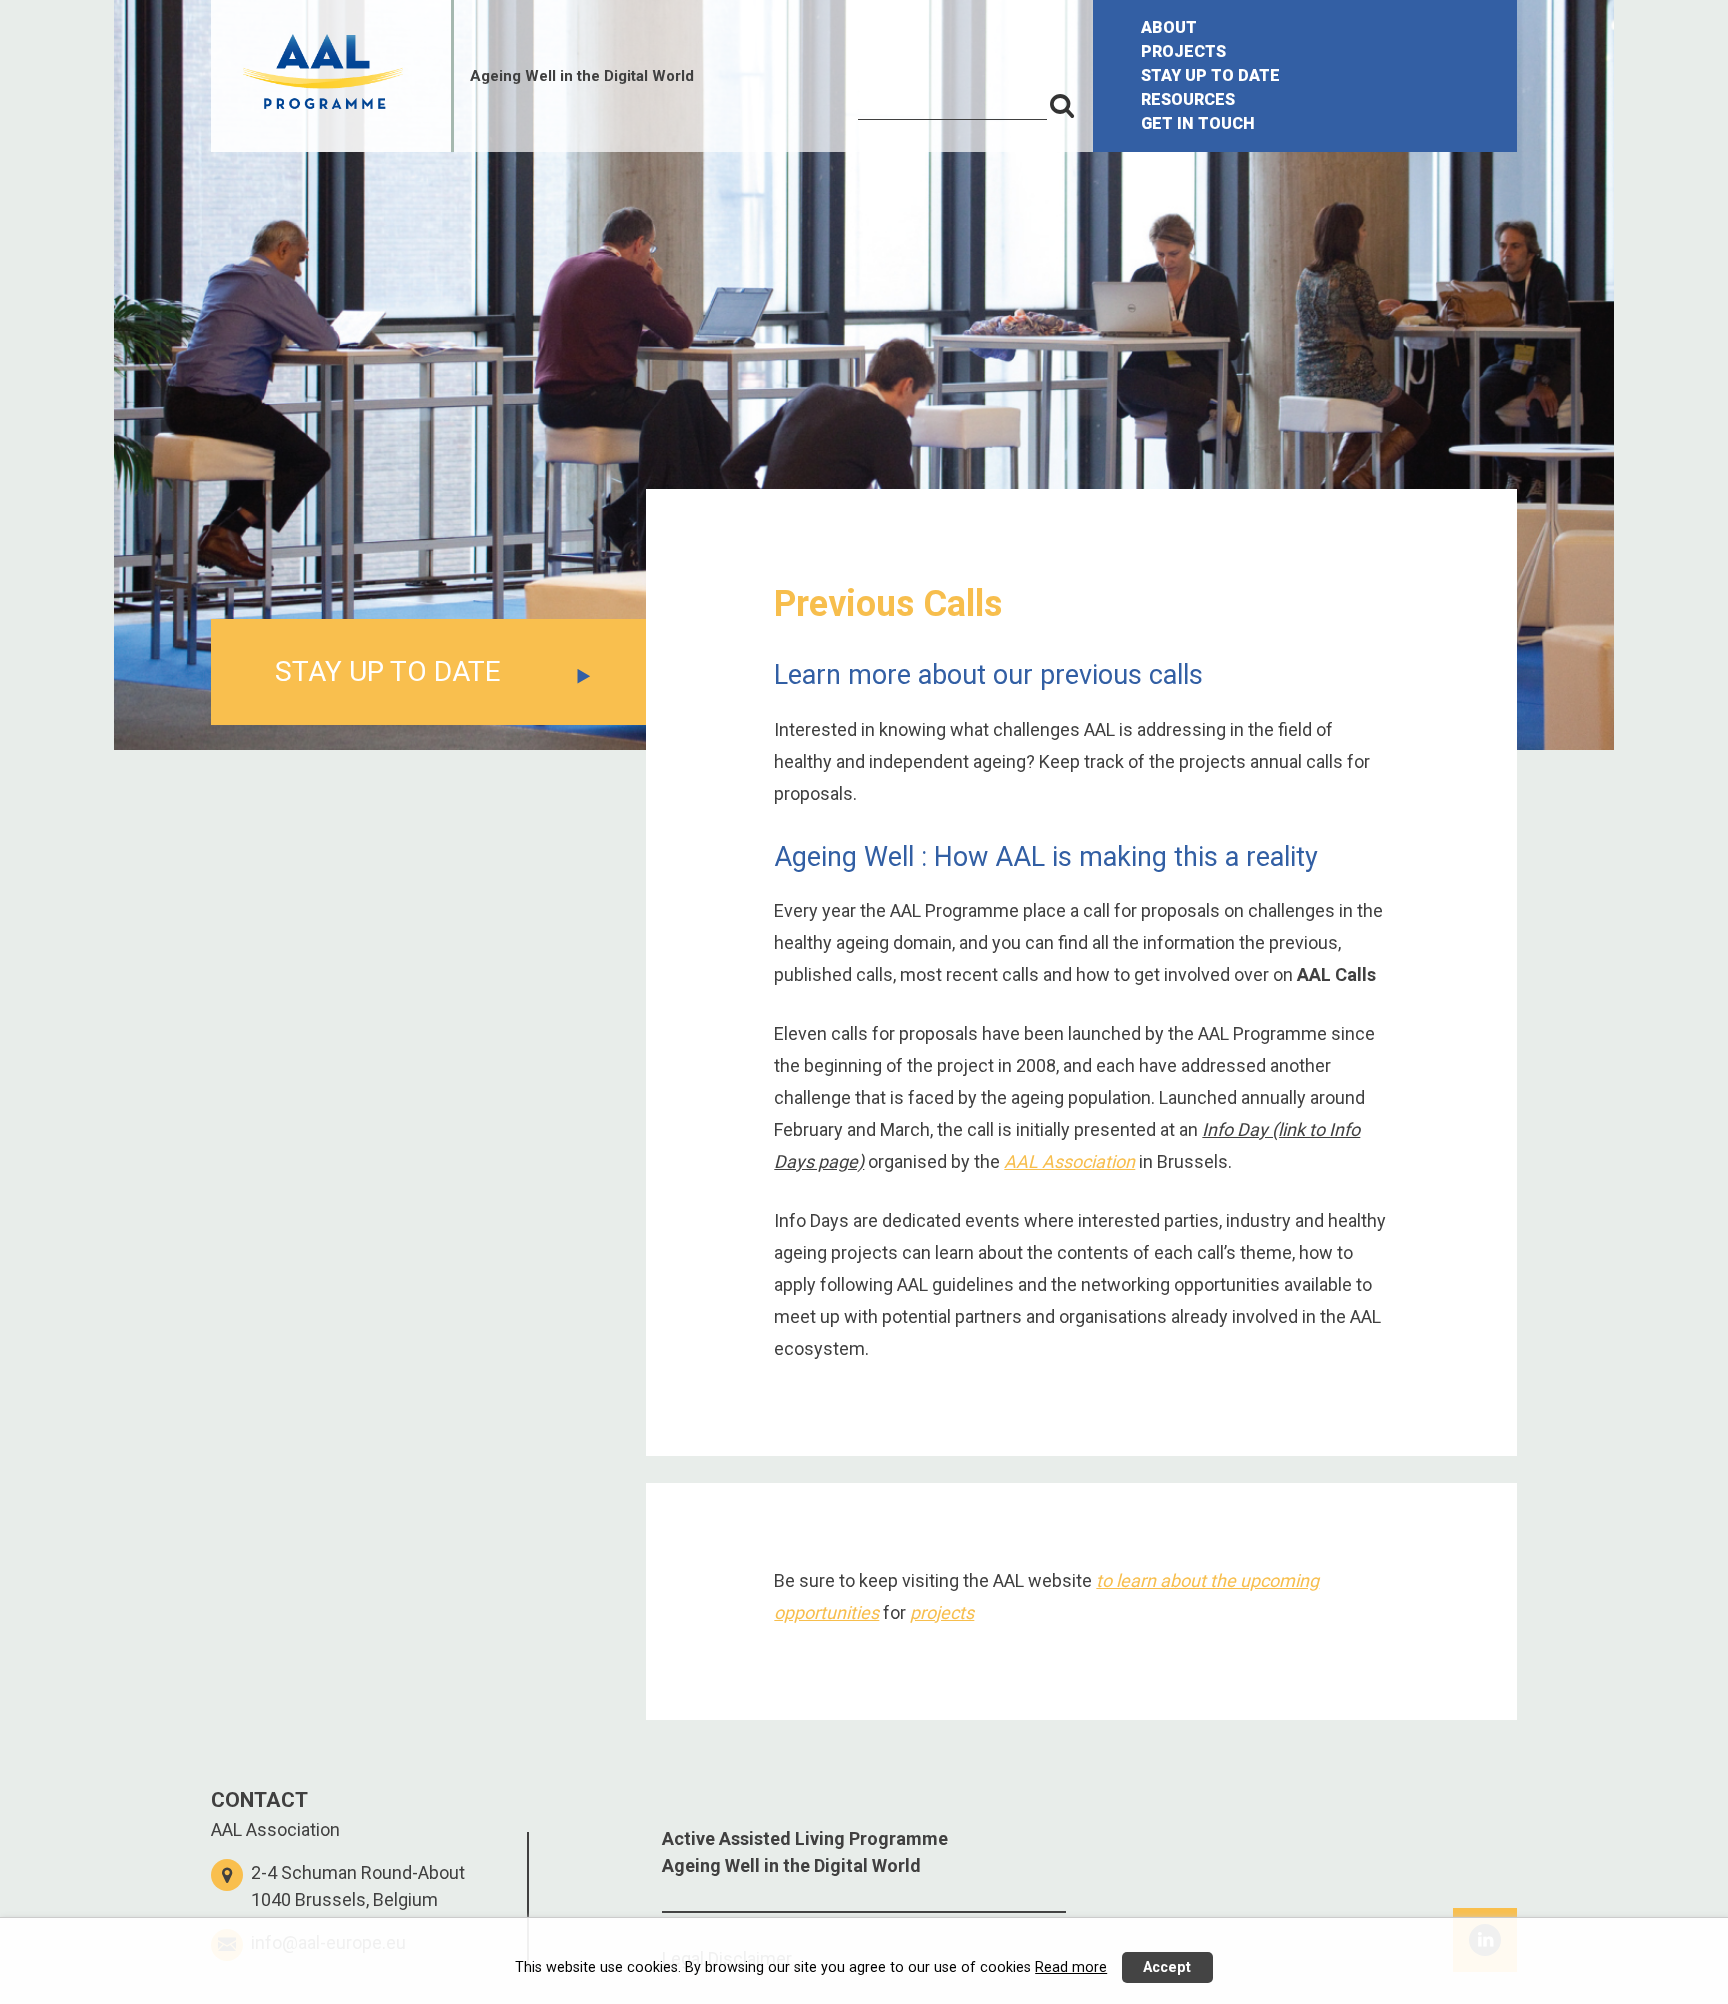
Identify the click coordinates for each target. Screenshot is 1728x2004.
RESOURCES (1188, 99)
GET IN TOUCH (1198, 123)
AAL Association (1069, 1161)
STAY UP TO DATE (1210, 75)
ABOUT (1169, 27)
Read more (1071, 1967)
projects (942, 1612)
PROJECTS (1183, 51)
